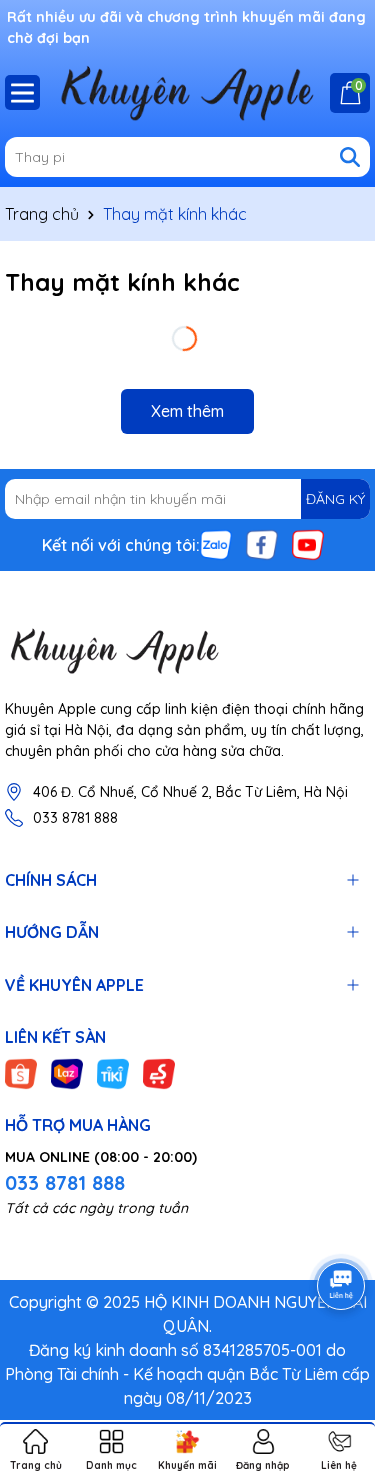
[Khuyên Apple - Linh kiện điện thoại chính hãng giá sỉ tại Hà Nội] (187, 92)
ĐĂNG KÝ (335, 499)
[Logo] (187, 650)
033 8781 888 (75, 818)
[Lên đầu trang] (335, 1360)
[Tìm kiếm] (350, 157)
